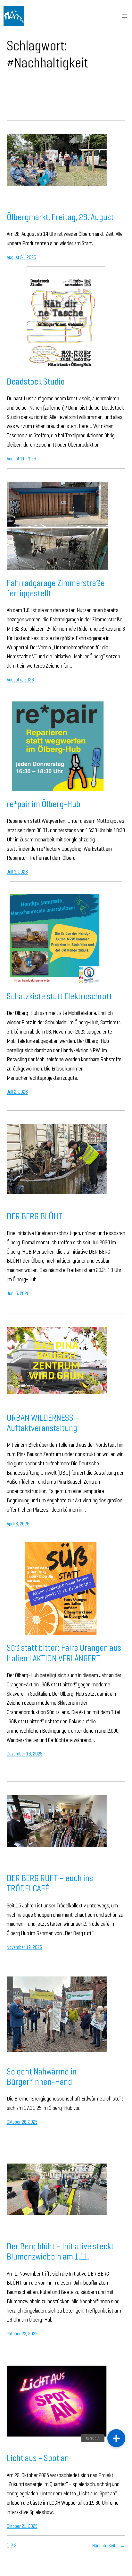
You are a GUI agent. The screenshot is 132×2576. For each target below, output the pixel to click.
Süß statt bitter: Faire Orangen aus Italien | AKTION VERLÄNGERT (64, 1653)
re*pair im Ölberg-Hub (44, 804)
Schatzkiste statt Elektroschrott (59, 996)
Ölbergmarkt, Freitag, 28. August (60, 217)
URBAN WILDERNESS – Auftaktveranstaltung (43, 1423)
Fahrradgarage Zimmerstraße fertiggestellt (56, 588)
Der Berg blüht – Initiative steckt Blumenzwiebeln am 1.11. (60, 2251)
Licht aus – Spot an (38, 2458)
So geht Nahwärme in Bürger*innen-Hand (42, 2076)
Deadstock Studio (36, 381)
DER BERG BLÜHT (35, 1216)
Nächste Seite (109, 2546)
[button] (116, 2438)
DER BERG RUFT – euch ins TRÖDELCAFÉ (50, 1883)
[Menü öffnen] (125, 16)
